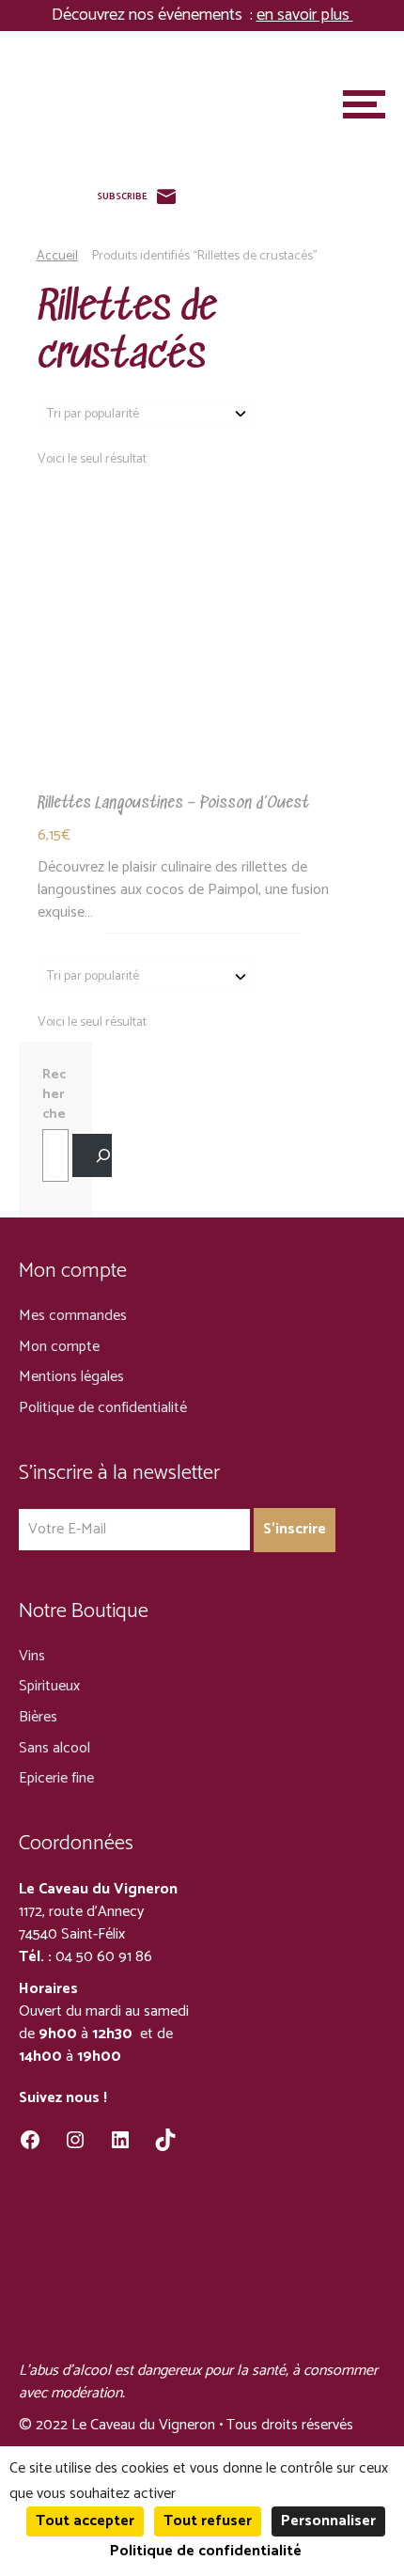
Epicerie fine (56, 1778)
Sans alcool (54, 1748)
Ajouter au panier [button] (202, 636)
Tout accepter (85, 2521)
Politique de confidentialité (103, 1408)
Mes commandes (73, 1316)
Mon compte (59, 1347)
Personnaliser (328, 2521)
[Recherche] (92, 1156)
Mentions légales (71, 1377)
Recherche (54, 1095)
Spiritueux (49, 1686)
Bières (38, 1717)
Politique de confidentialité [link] (206, 2551)
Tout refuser (208, 2521)
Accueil (57, 256)
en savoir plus (305, 15)
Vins (32, 1656)
